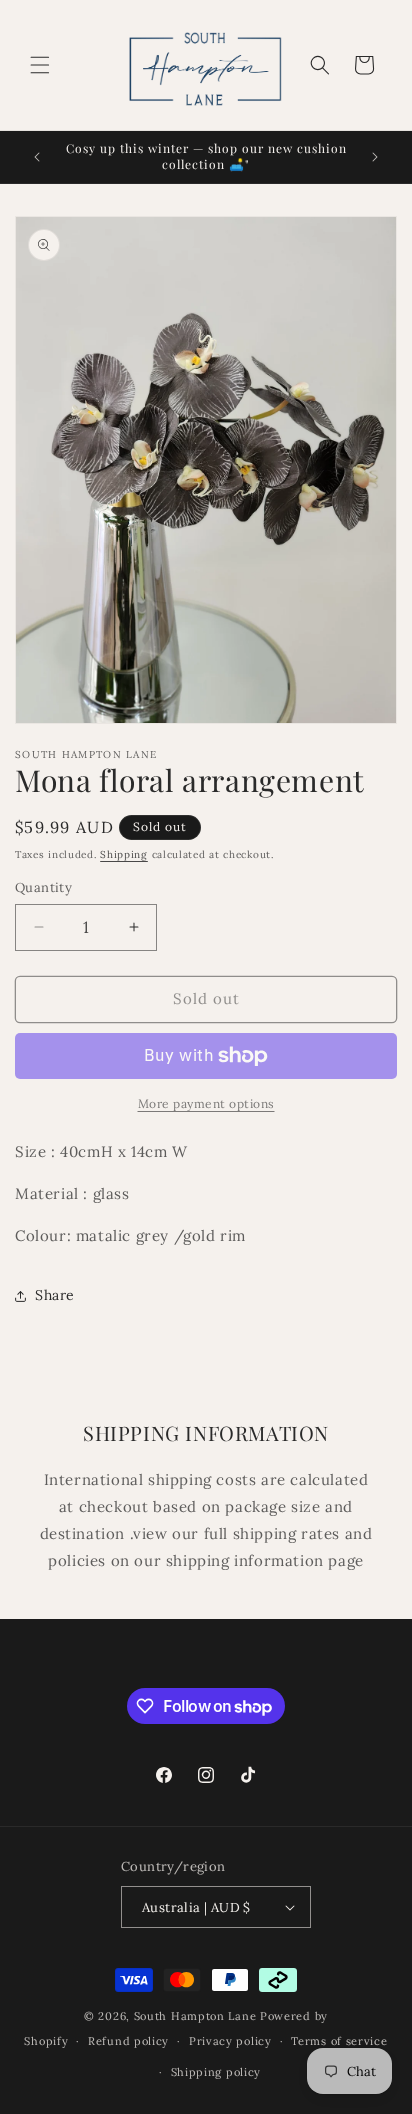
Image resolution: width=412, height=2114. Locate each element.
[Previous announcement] (37, 157)
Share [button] (55, 1295)
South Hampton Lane (197, 2016)
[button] (40, 65)
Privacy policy (230, 2041)
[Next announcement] (375, 157)
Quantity (43, 887)
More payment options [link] (206, 1103)
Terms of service (339, 2041)
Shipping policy (216, 2072)
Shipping (124, 854)
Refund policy (128, 2041)
